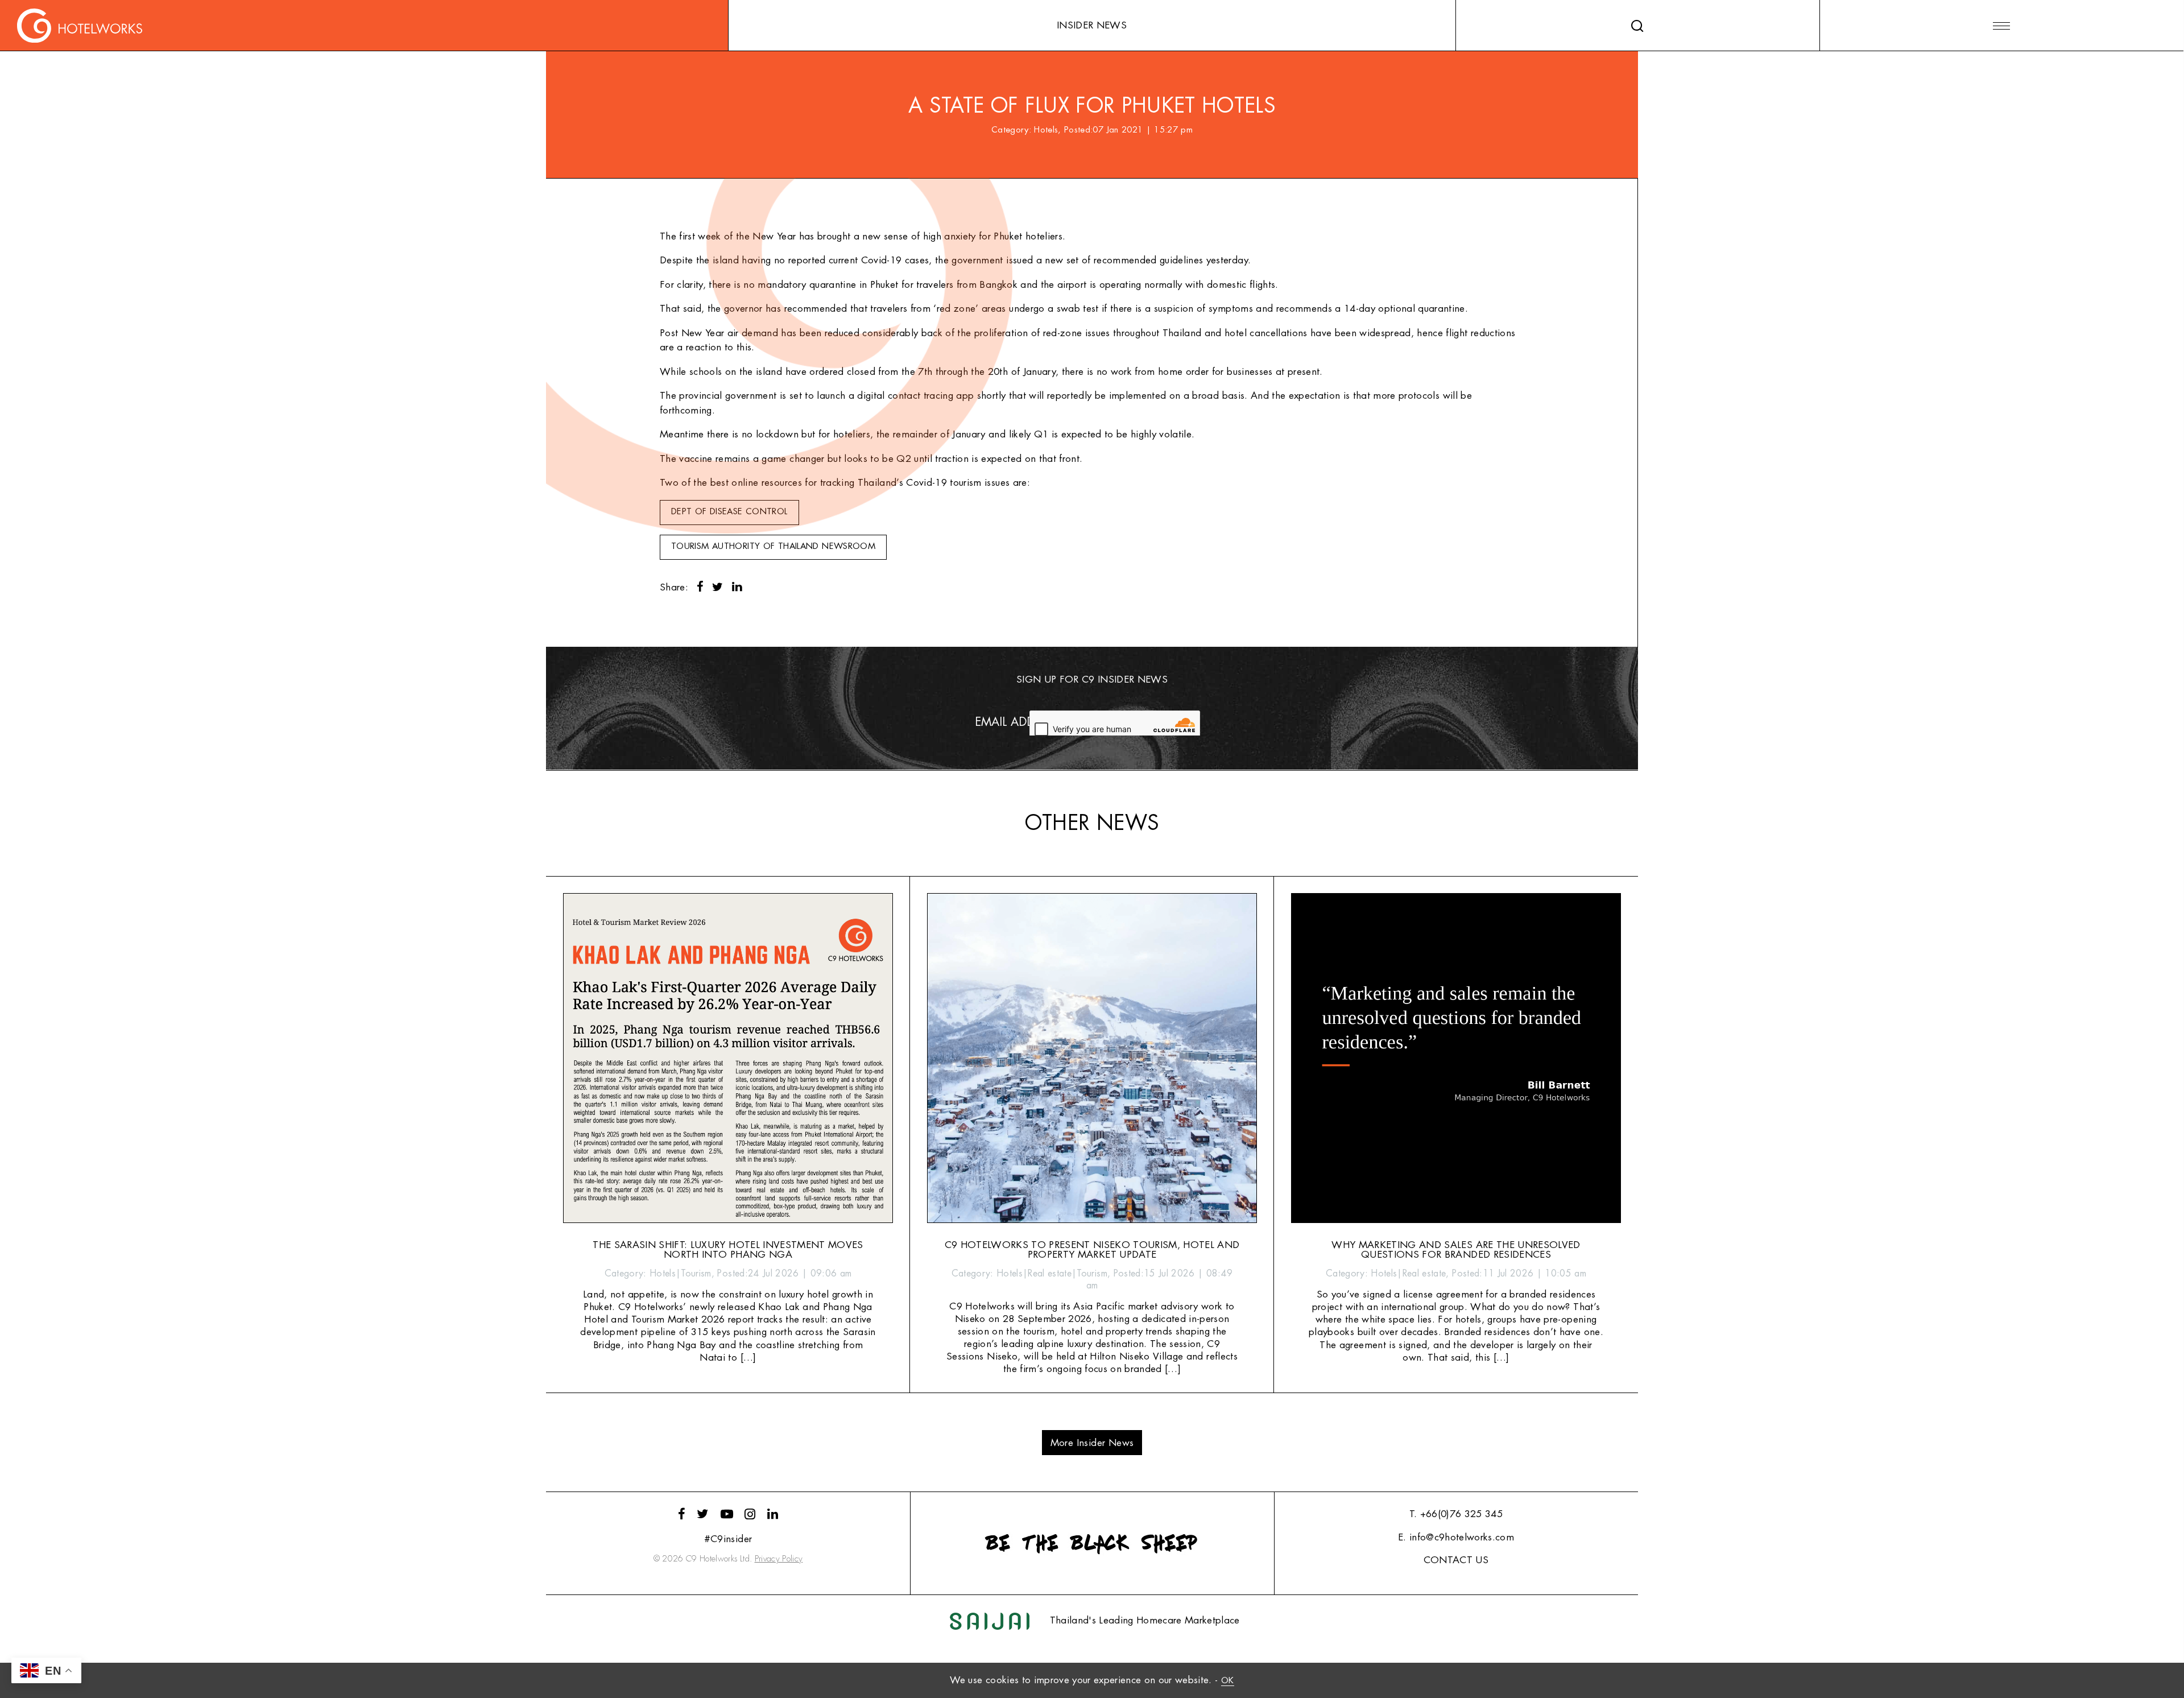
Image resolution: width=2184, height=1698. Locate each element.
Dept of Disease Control (729, 512)
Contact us (1456, 1560)
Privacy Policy (779, 1559)
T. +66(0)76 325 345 (1456, 1514)
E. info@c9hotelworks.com (1456, 1537)
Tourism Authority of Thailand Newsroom (773, 546)
